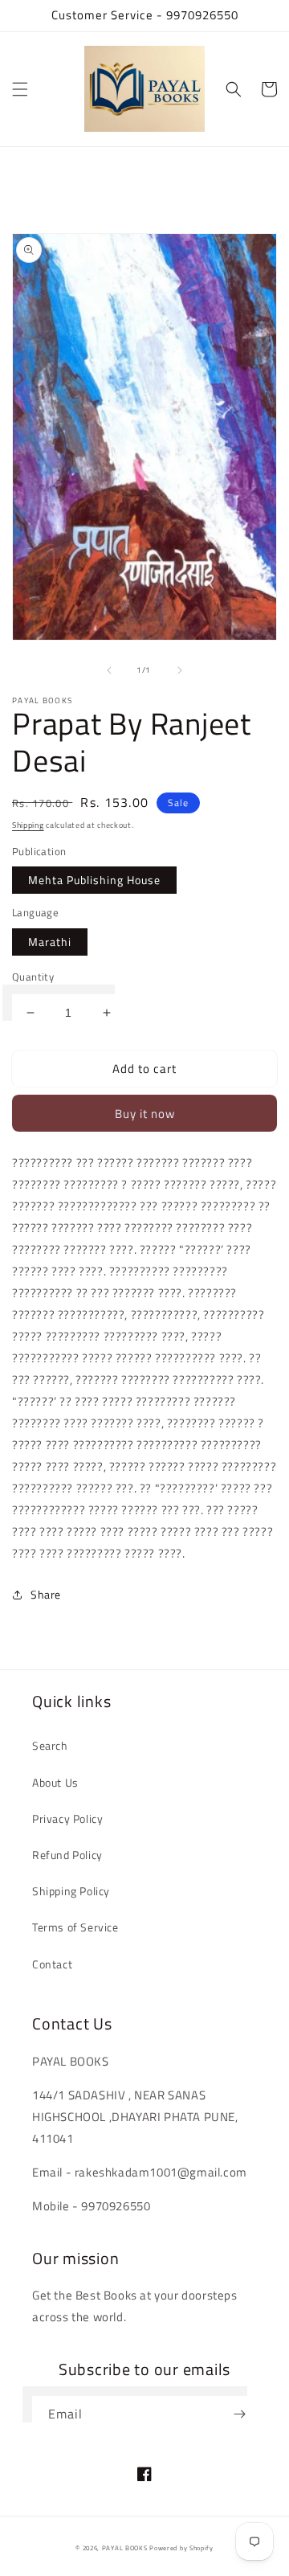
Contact (52, 1964)
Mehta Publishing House (94, 880)
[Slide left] (109, 670)
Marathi (50, 942)
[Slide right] (180, 670)
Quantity (33, 977)
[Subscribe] (239, 2414)
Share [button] (46, 1594)
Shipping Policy (71, 1891)
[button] (20, 89)
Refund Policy (67, 1855)
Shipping (28, 825)
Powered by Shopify (181, 2548)
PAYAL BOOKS (125, 2548)
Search (50, 1745)
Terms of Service (75, 1927)
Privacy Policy (67, 1818)
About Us (55, 1782)
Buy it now (145, 1114)
